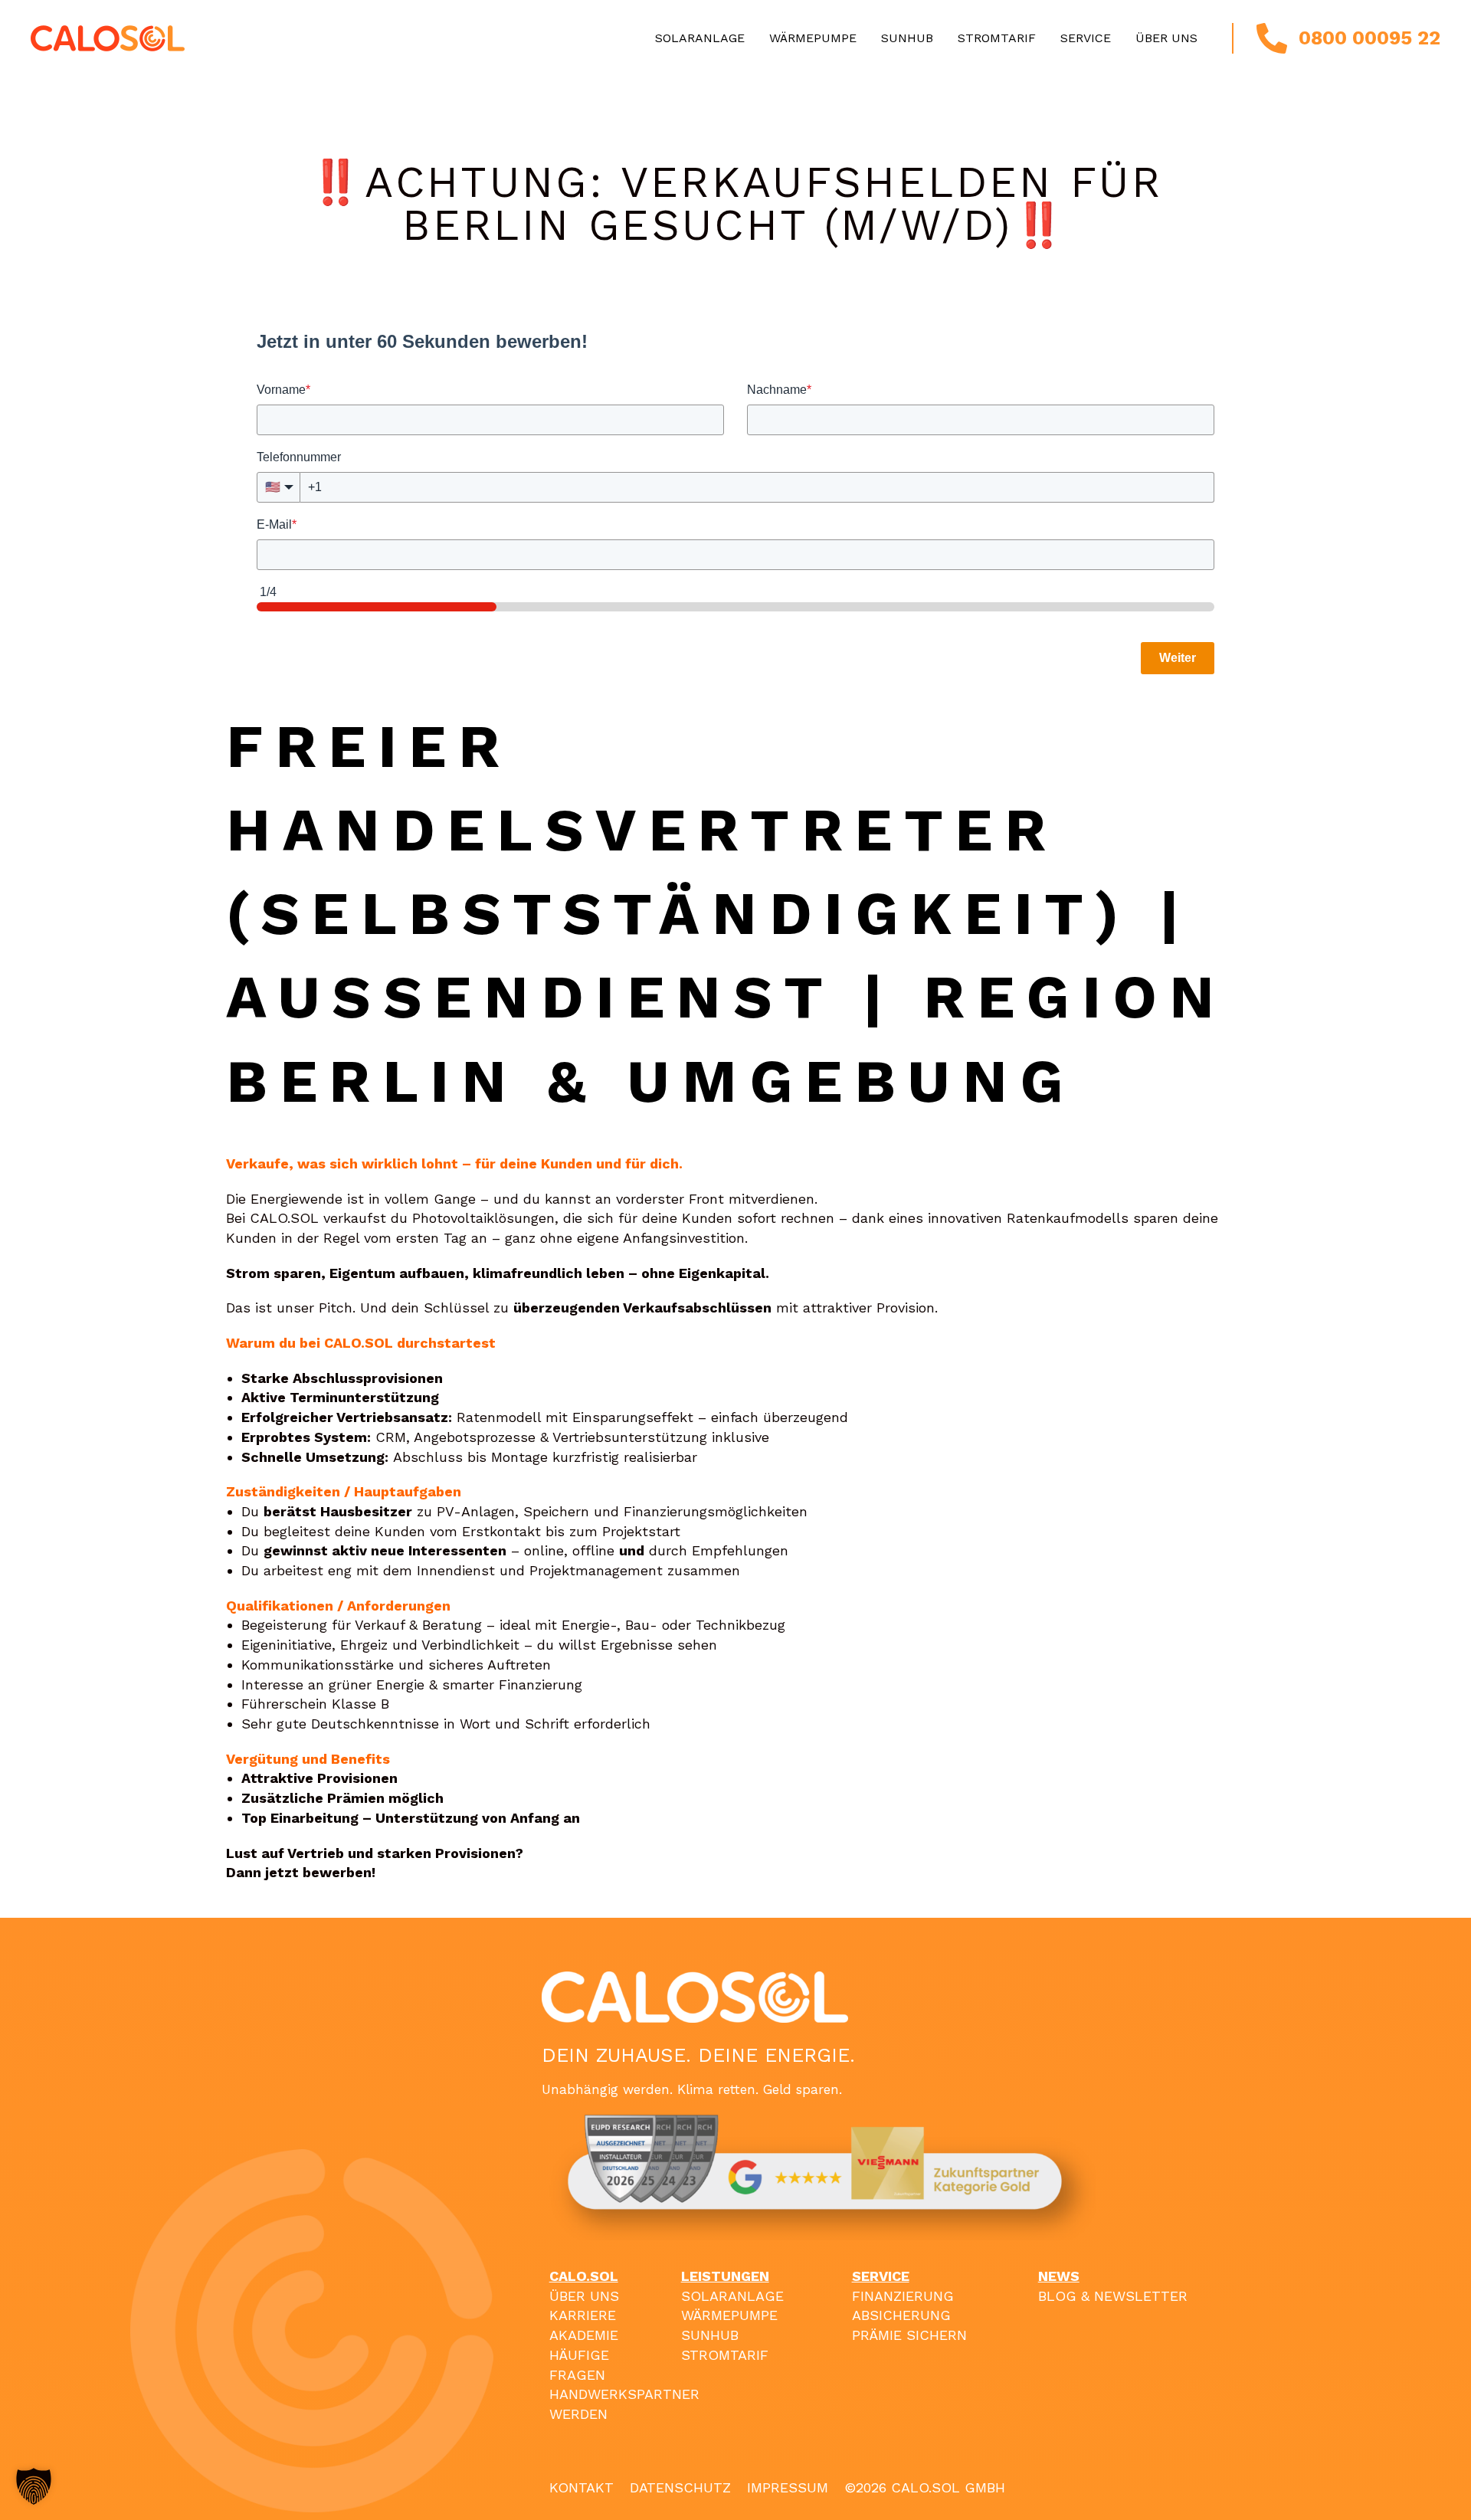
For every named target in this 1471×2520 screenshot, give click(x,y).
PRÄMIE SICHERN (909, 2335)
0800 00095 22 (1369, 38)
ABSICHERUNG (901, 2315)
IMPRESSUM (788, 2487)
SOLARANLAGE (732, 2296)
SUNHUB (710, 2335)
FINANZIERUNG (903, 2296)
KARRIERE (583, 2315)
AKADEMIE (584, 2335)
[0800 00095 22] (1272, 38)
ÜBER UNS (584, 2296)
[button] (34, 2486)
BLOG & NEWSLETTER (1113, 2296)
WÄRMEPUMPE (729, 2315)
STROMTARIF (725, 2355)
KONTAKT (582, 2487)
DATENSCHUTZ (680, 2487)
